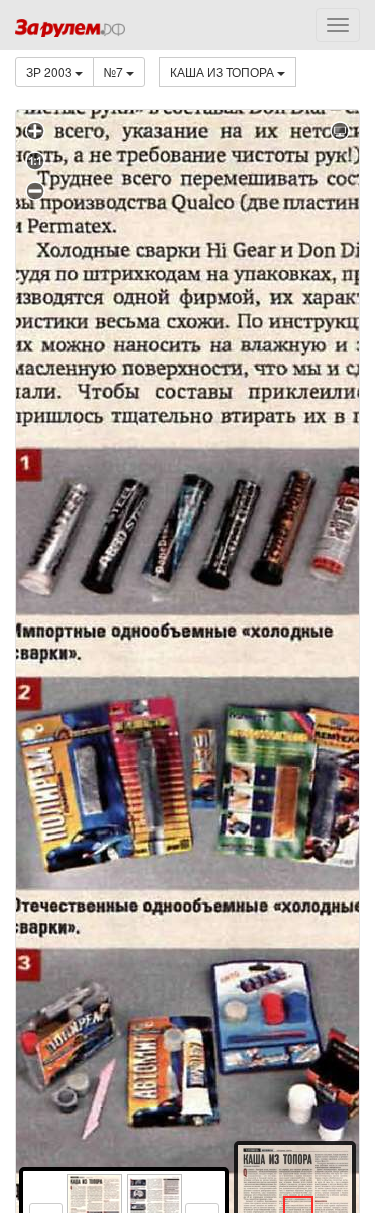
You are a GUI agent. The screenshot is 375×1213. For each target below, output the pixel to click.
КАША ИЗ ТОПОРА (223, 71)
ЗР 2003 (50, 71)
